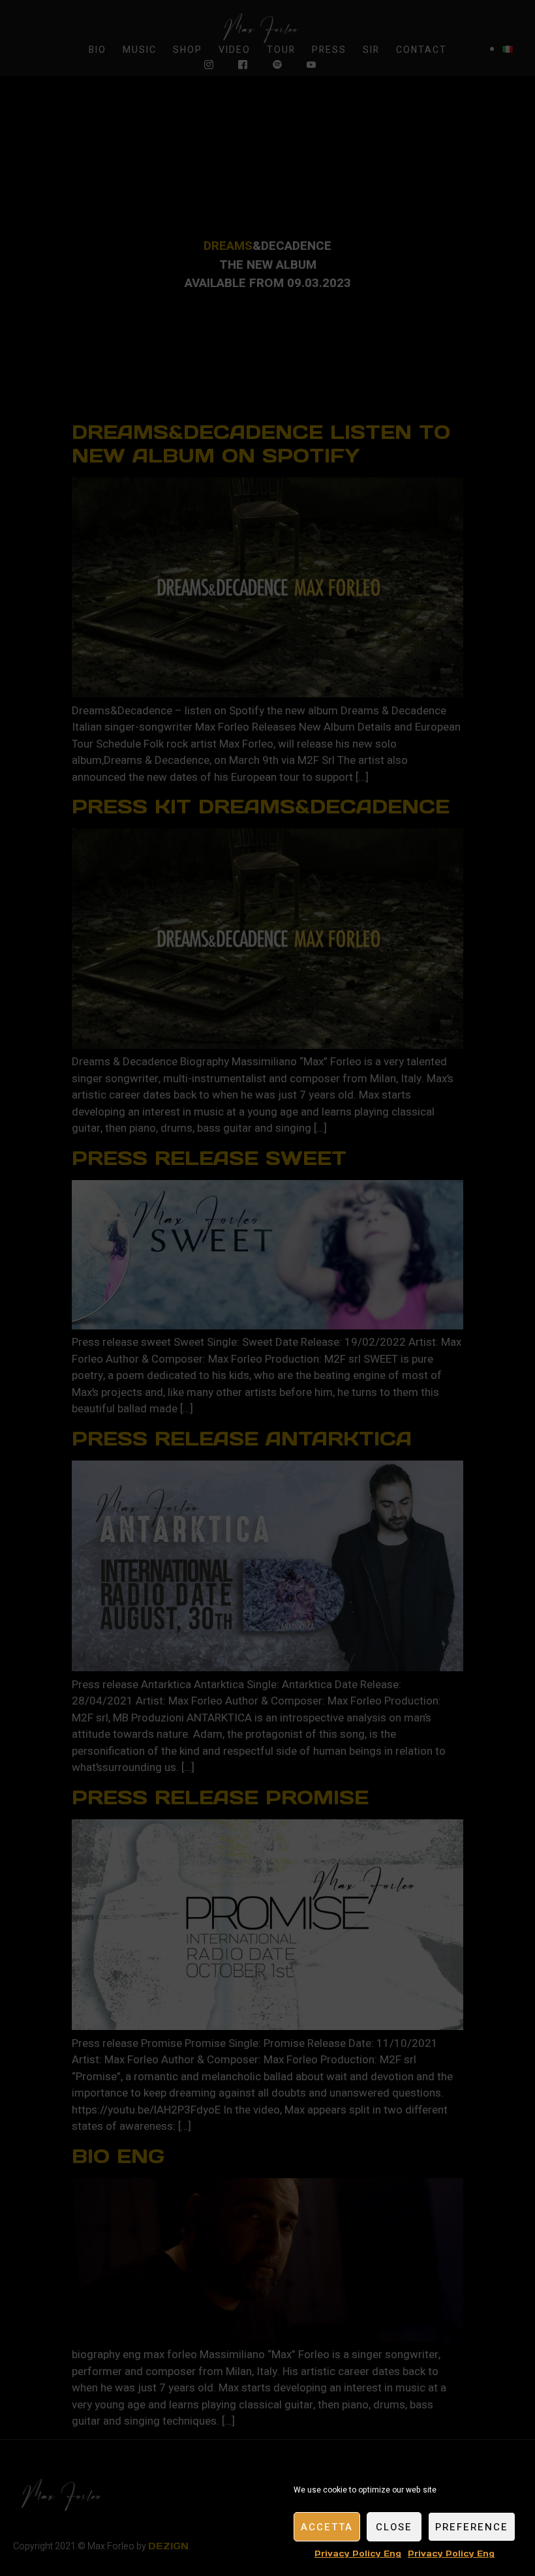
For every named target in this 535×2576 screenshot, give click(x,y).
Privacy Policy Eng (358, 2553)
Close (394, 2527)
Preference (472, 2527)
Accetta (327, 2527)
